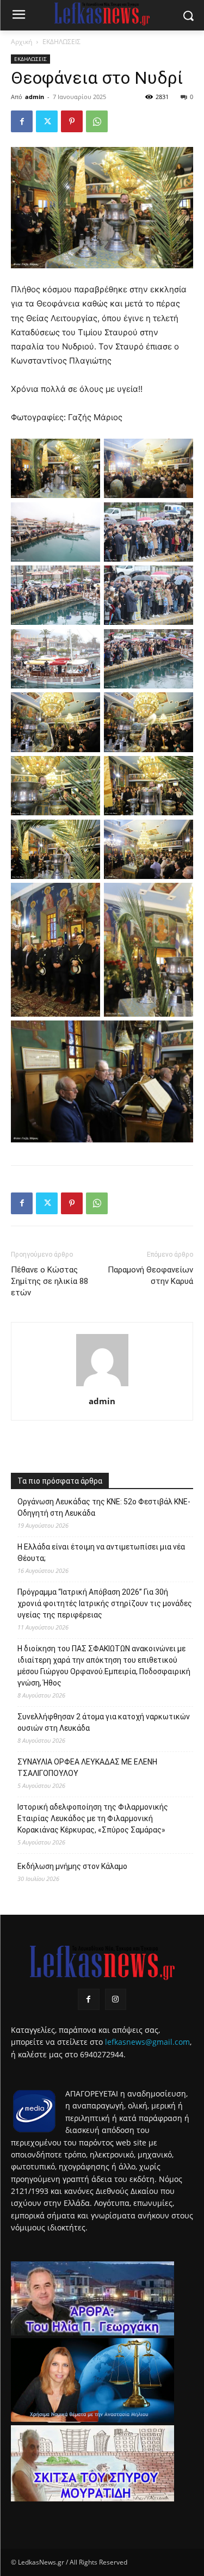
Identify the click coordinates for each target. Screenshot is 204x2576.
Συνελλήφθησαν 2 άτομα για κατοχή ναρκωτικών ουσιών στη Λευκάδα (104, 1722)
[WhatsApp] (97, 121)
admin (35, 97)
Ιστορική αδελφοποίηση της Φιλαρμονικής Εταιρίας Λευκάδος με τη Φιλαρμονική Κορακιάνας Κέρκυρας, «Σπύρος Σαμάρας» (93, 1818)
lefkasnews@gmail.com (147, 2042)
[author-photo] (102, 1386)
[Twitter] (47, 121)
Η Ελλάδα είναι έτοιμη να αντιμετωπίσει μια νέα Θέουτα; (101, 1553)
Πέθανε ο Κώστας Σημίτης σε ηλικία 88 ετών (50, 1281)
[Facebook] (22, 121)
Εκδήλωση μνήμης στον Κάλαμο (72, 1866)
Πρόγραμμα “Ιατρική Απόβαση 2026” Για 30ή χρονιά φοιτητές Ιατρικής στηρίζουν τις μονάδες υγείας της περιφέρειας (105, 1603)
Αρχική (21, 42)
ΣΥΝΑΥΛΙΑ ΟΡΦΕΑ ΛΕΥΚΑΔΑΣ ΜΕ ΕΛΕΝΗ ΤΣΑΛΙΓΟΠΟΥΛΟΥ (87, 1767)
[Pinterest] (72, 121)
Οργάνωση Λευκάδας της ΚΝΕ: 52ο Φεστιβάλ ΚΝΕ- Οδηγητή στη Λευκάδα (104, 1507)
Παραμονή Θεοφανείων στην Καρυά (150, 1275)
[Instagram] (116, 1999)
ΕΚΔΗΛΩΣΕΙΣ (61, 42)
